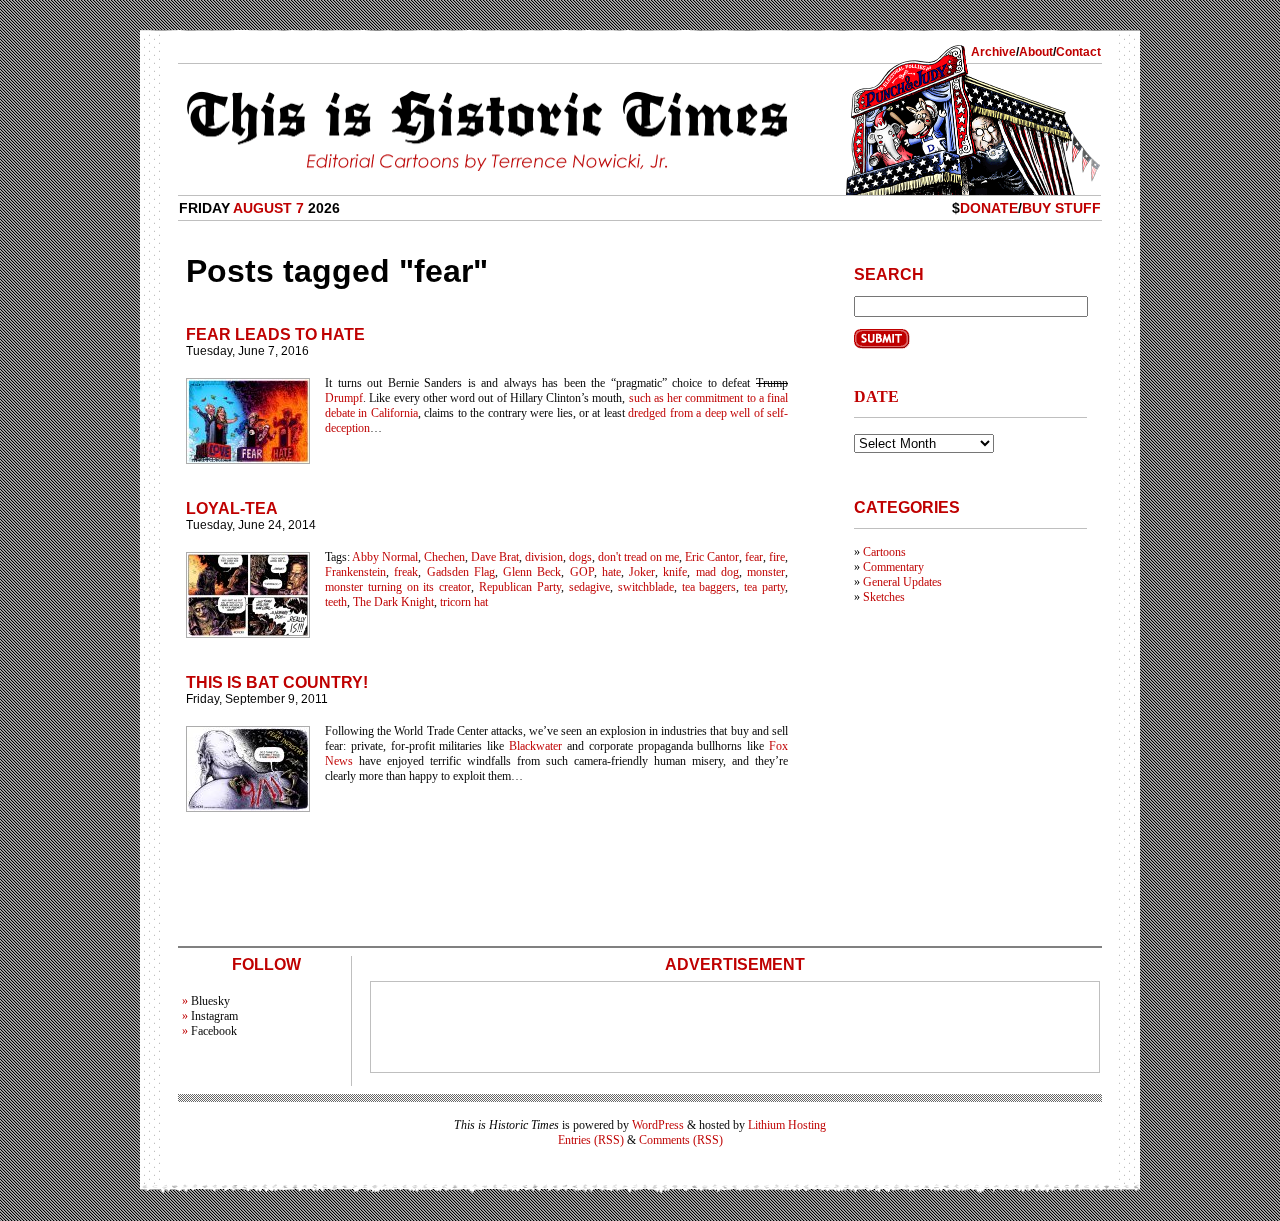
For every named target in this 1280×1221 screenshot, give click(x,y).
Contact (1078, 52)
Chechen (444, 557)
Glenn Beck (532, 572)
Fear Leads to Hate (275, 334)
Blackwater (535, 746)
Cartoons (884, 552)
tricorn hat (464, 602)
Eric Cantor (712, 557)
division (544, 557)
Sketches (884, 597)
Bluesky (210, 1001)
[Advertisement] (735, 1027)
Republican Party (520, 587)
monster (766, 572)
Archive (993, 52)
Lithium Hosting (787, 1125)
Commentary (893, 567)
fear (754, 557)
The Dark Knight (393, 602)
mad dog (717, 572)
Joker (642, 572)
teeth (336, 602)
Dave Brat (495, 557)
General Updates (902, 582)
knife (675, 572)
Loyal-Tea (232, 508)
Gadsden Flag (461, 572)
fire (777, 557)
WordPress (658, 1125)
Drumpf (344, 398)
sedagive (589, 587)
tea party (764, 587)
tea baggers (709, 587)
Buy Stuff (1061, 208)
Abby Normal (385, 557)
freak (406, 572)
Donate (989, 208)
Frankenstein (355, 572)
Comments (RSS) (681, 1140)
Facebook (214, 1031)
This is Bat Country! (277, 682)
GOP (582, 572)
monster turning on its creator (398, 587)
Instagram (214, 1016)
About (1036, 52)
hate (611, 572)
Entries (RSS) (591, 1140)
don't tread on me (638, 557)
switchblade (646, 587)
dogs (580, 557)
